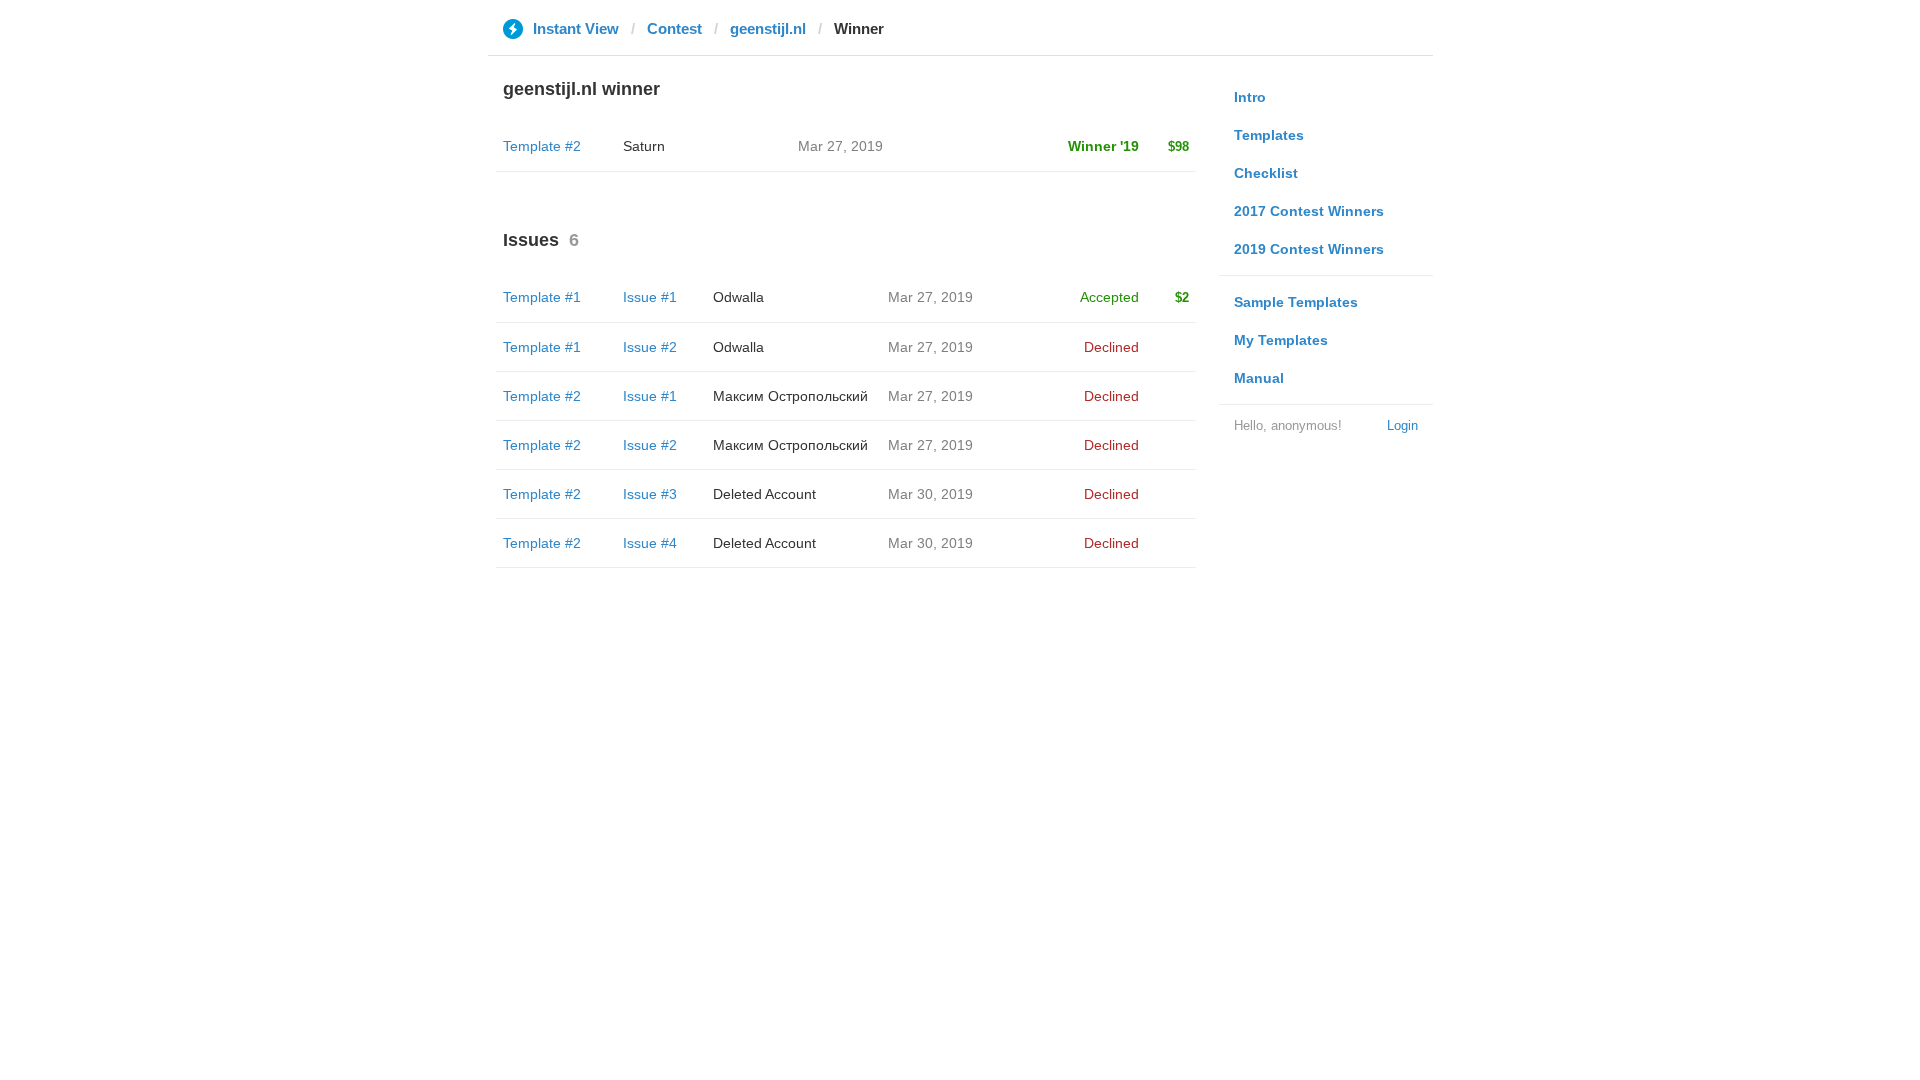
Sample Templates (1296, 302)
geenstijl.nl (768, 28)
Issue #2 (650, 347)
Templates (1269, 135)
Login (1402, 425)
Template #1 (542, 297)
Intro (1250, 97)
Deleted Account (764, 494)
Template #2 (542, 146)
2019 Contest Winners (1309, 249)
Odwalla (738, 297)
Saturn (644, 146)
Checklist (1266, 173)
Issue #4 (650, 543)
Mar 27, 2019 (930, 297)
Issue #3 (650, 494)
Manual (1259, 378)
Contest (674, 28)
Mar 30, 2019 (930, 494)
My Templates (1281, 340)
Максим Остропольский (790, 396)
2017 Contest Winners (1309, 211)
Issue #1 (650, 297)
